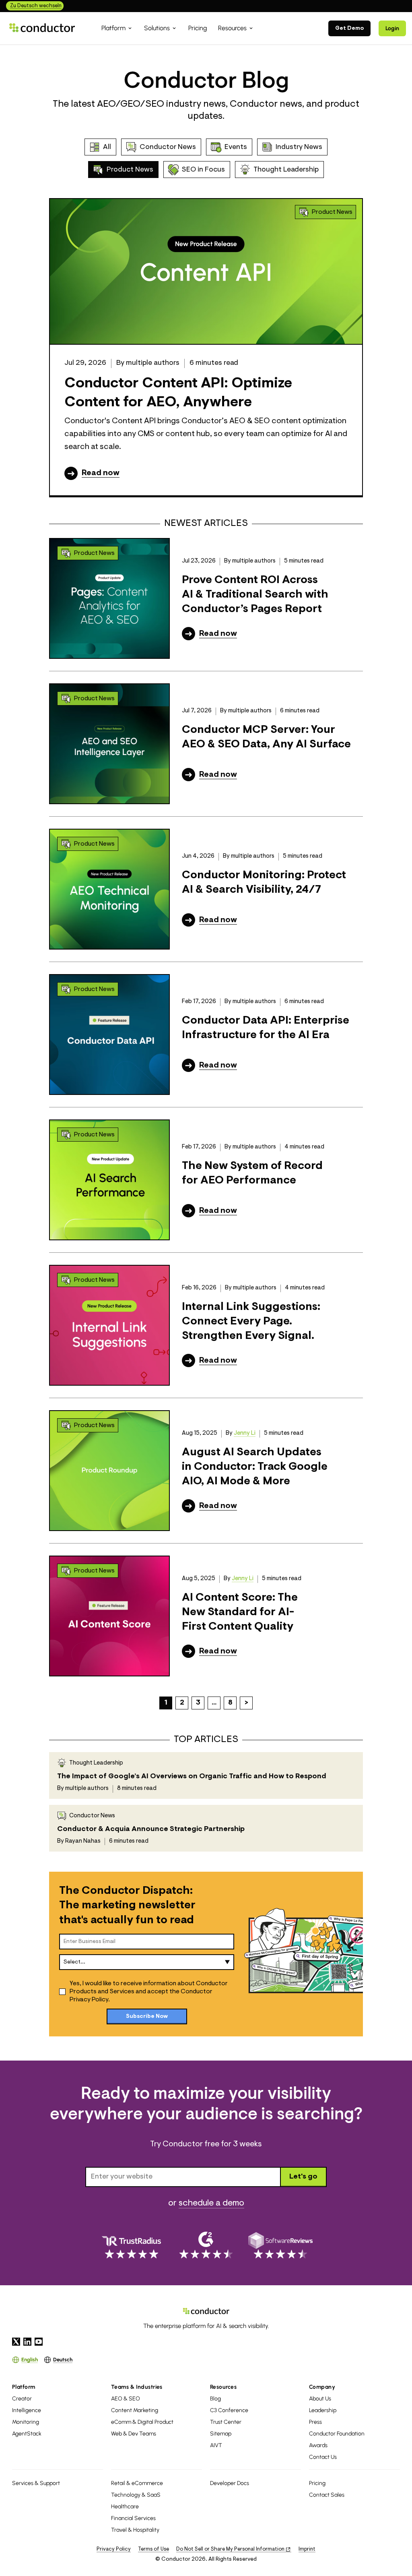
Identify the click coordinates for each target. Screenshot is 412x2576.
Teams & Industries (137, 2387)
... (214, 1703)
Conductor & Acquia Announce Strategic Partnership (151, 1829)
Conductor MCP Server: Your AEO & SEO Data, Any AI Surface (266, 737)
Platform (24, 2387)
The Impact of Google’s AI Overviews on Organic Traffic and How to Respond (192, 1777)
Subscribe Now (147, 2017)
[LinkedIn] (27, 2342)
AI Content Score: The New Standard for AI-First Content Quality (240, 1613)
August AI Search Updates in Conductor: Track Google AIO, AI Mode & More (255, 1467)
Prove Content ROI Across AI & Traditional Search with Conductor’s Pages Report (255, 595)
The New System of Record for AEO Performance (252, 1173)
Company (322, 2387)
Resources (223, 2387)
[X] (16, 2342)
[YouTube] (39, 2342)
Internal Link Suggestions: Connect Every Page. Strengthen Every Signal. (251, 1322)
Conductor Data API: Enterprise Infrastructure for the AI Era (266, 1028)
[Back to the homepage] (42, 28)
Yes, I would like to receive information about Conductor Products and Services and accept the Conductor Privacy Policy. (149, 1992)
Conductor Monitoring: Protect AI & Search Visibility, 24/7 (264, 883)
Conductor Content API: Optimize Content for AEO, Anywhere (178, 393)
